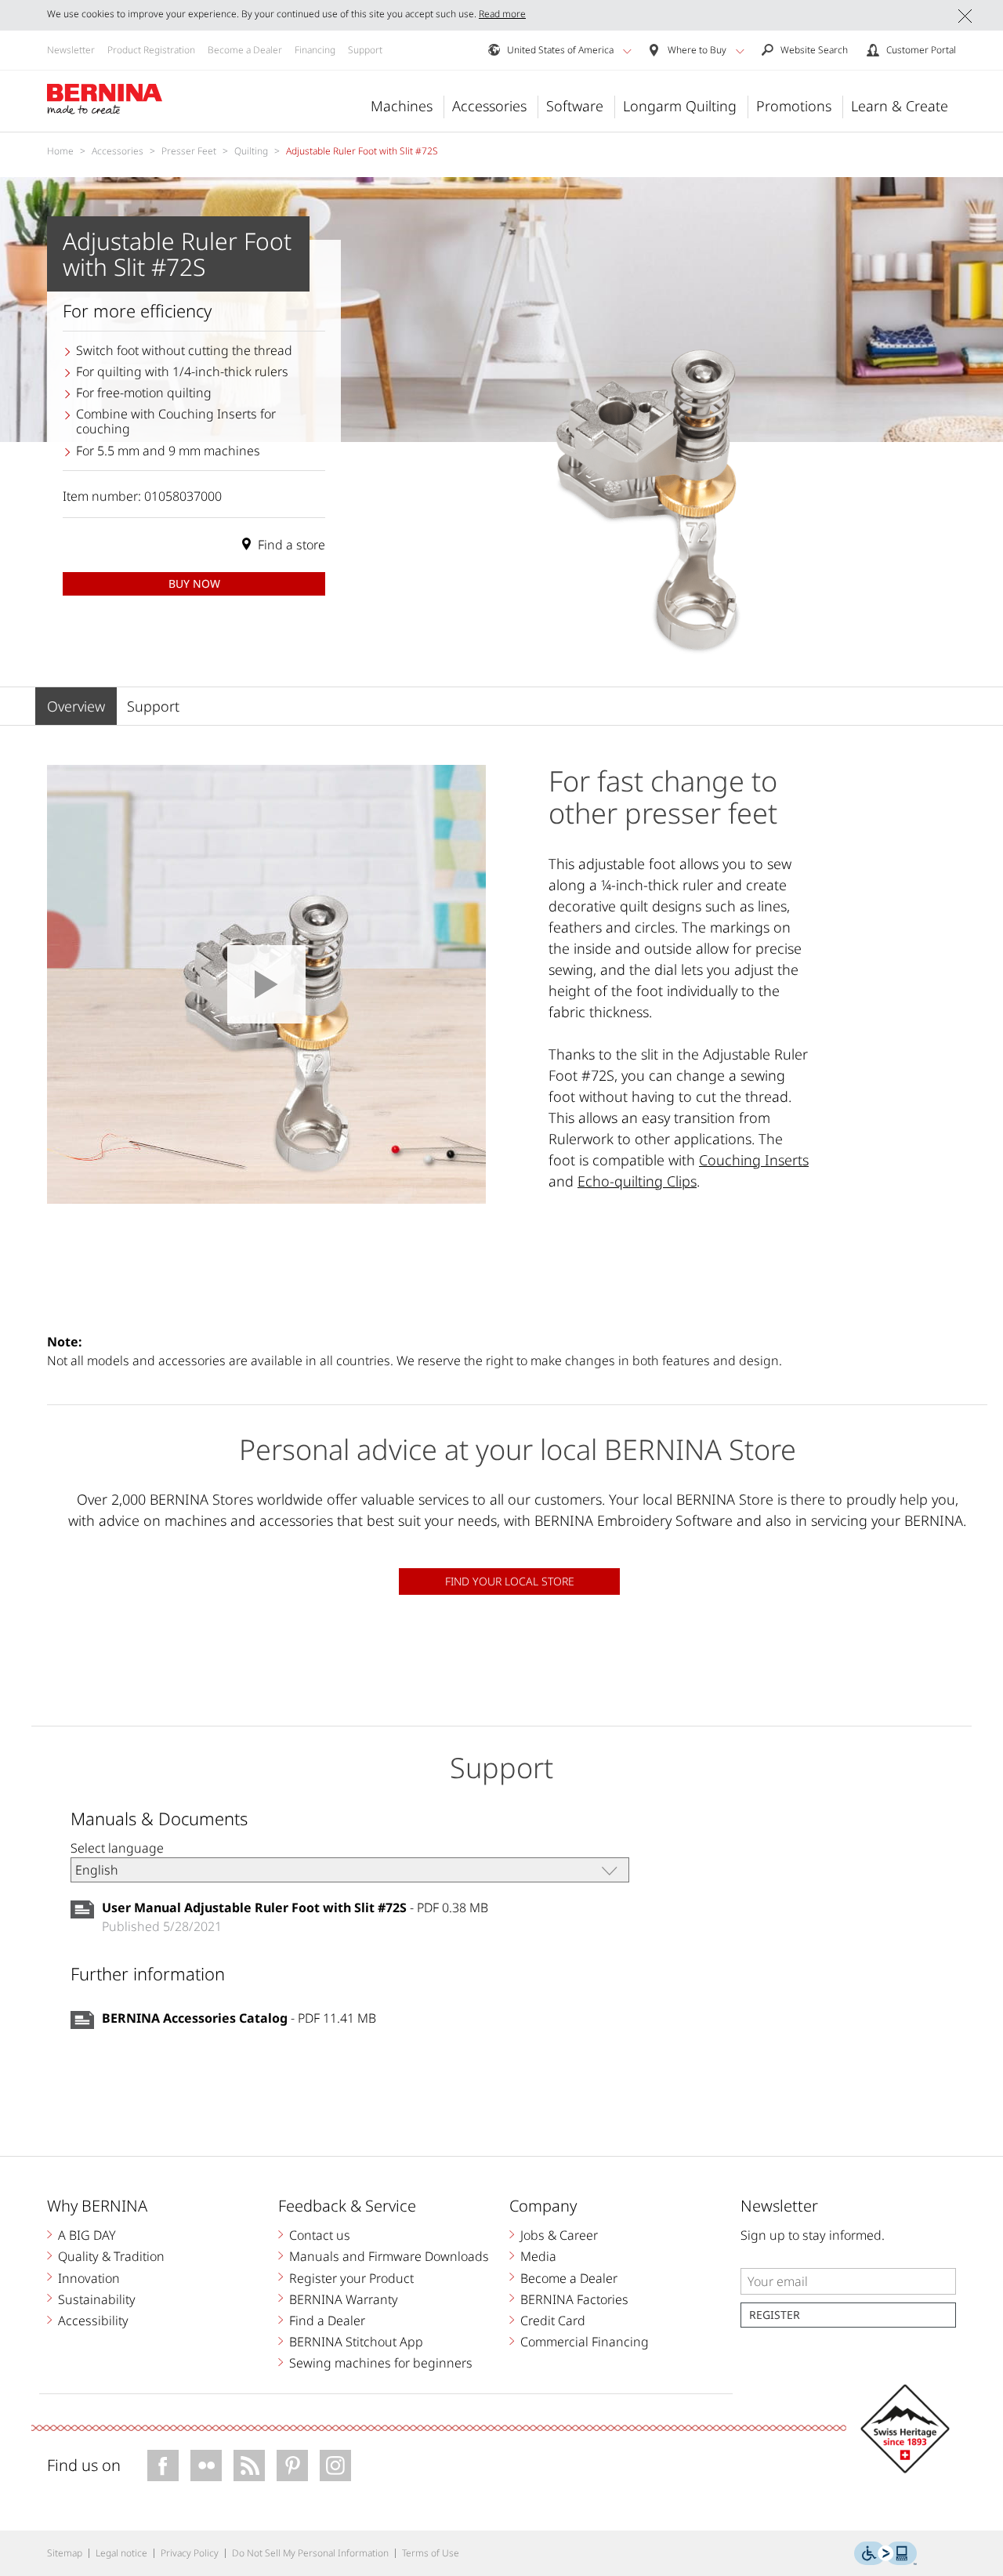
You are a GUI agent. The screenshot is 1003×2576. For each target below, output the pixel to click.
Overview (76, 706)
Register (775, 2315)
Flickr (206, 2465)
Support (365, 50)
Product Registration (151, 50)
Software (575, 106)
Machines (402, 106)
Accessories (489, 106)
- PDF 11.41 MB (239, 2018)
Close (965, 16)
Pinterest (292, 2465)
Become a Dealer (245, 50)
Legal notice (121, 2553)
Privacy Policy (190, 2553)
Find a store (291, 545)
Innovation (89, 2278)
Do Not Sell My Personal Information (310, 2553)
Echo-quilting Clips (637, 1181)
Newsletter (71, 50)
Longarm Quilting (680, 106)
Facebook (163, 2465)
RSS (249, 2465)
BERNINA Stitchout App (356, 2342)
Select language (117, 1848)
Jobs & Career (559, 2235)
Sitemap (65, 2553)
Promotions (794, 106)
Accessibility (93, 2321)
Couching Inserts (754, 1160)
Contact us (320, 2235)
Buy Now (194, 583)
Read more (502, 14)
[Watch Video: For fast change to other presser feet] (266, 984)
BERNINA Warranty (344, 2299)
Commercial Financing (585, 2342)
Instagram (335, 2465)
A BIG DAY (87, 2235)
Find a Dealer (327, 2321)
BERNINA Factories (574, 2299)
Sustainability (97, 2299)
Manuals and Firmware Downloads (389, 2256)
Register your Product (351, 2278)
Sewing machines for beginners (381, 2363)
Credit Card (553, 2321)
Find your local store (510, 1581)
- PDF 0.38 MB (295, 1908)
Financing (315, 50)
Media (538, 2256)
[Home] (105, 100)
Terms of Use (431, 2553)
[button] (627, 51)
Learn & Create (900, 106)
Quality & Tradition (111, 2256)
